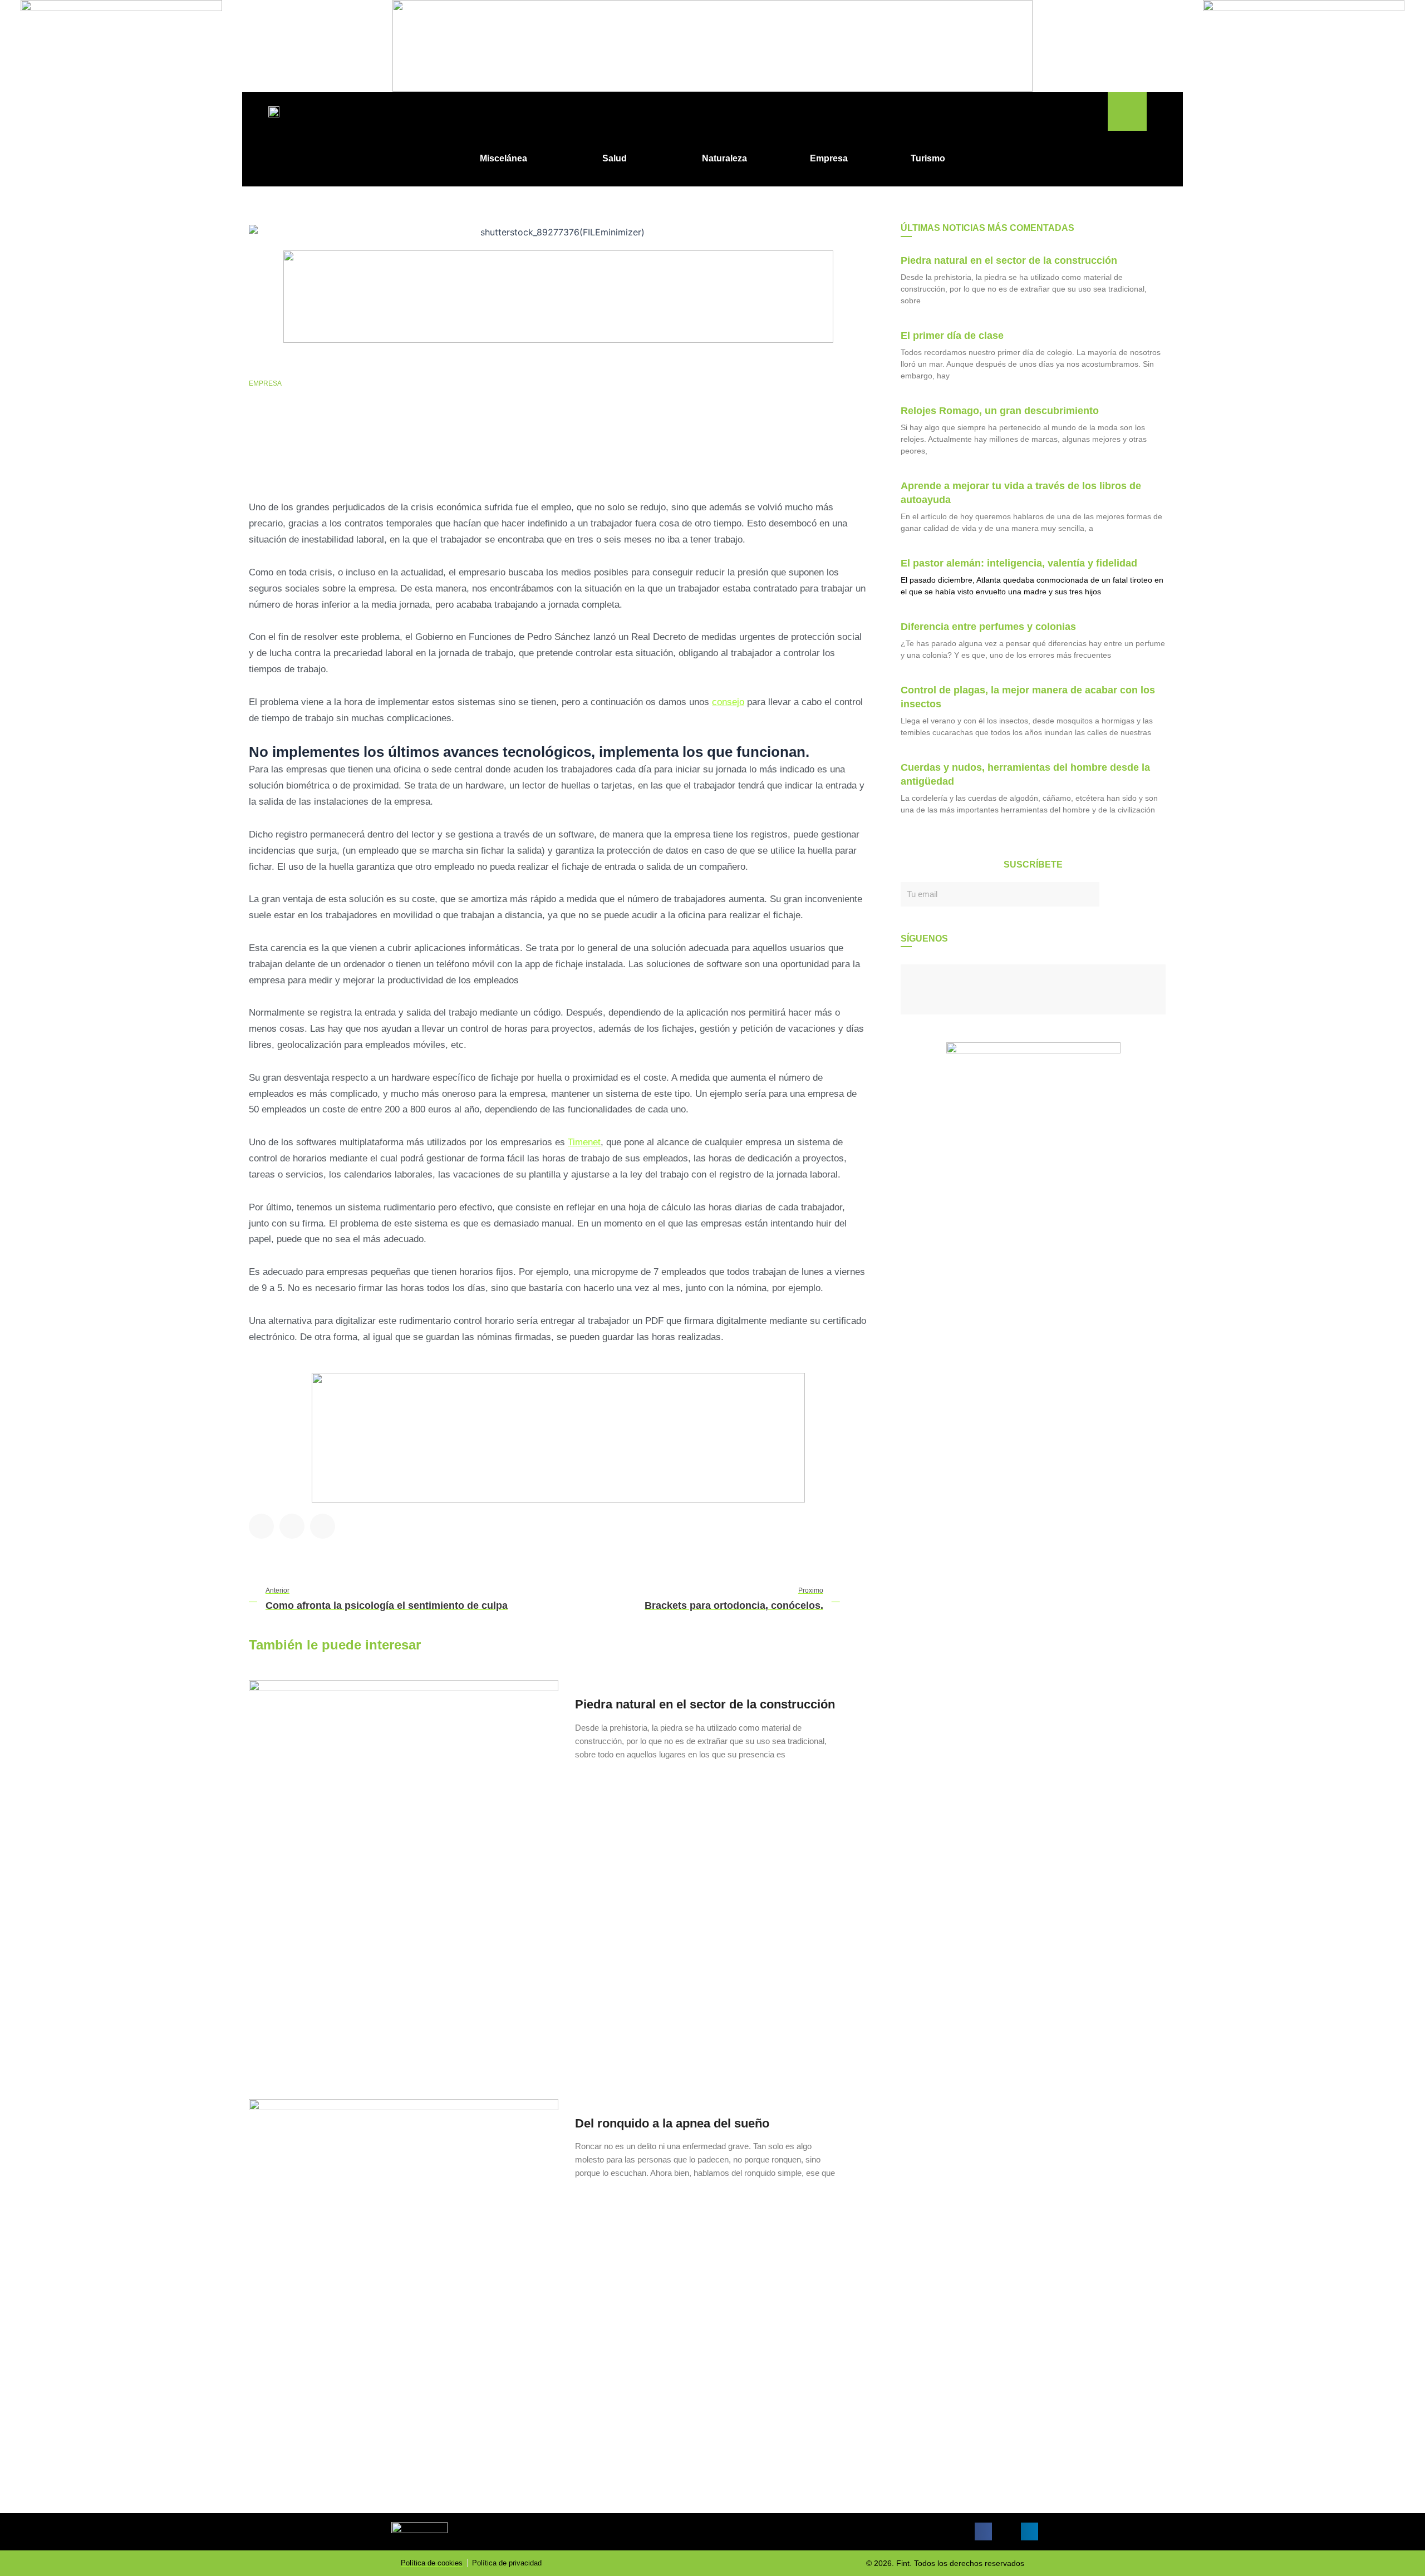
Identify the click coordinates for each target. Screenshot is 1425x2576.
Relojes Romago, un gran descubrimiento (1000, 411)
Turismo (928, 158)
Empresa (829, 158)
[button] (1127, 111)
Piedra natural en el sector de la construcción (705, 1704)
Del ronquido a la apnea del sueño (672, 2123)
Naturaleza (724, 158)
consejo (728, 702)
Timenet (584, 1142)
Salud (615, 158)
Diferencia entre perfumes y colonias (988, 627)
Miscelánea (503, 158)
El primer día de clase (952, 336)
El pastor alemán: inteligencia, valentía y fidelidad (1019, 563)
